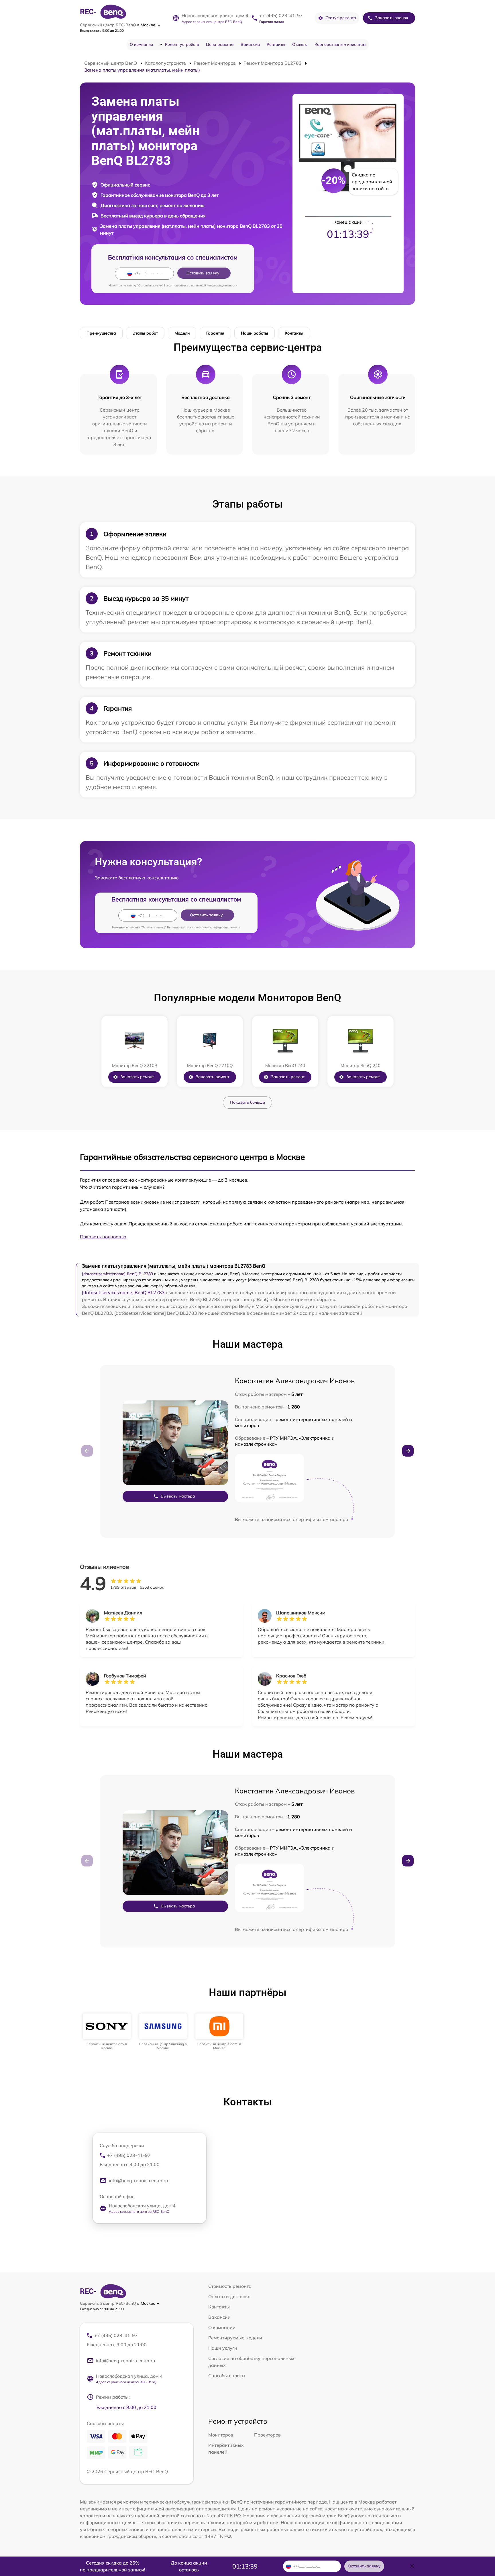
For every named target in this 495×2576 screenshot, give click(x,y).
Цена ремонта (220, 44)
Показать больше (247, 1102)
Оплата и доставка (229, 2296)
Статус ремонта (341, 18)
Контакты (276, 44)
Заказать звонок (392, 18)
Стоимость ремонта (230, 2286)
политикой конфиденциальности (214, 285)
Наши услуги (223, 2348)
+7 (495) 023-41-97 (281, 15)
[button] (408, 1451)
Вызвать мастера (178, 1496)
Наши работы (255, 333)
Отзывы (300, 44)
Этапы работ (145, 333)
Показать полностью (103, 1237)
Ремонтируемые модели (235, 2338)
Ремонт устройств (182, 44)
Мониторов (221, 2435)
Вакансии (250, 44)
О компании (141, 44)
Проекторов (267, 2435)
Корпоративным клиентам (340, 44)
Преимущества (101, 333)
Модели (182, 333)
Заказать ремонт (137, 1077)
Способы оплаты (227, 2375)
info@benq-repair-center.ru (138, 2180)
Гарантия (215, 333)
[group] (107, 2032)
